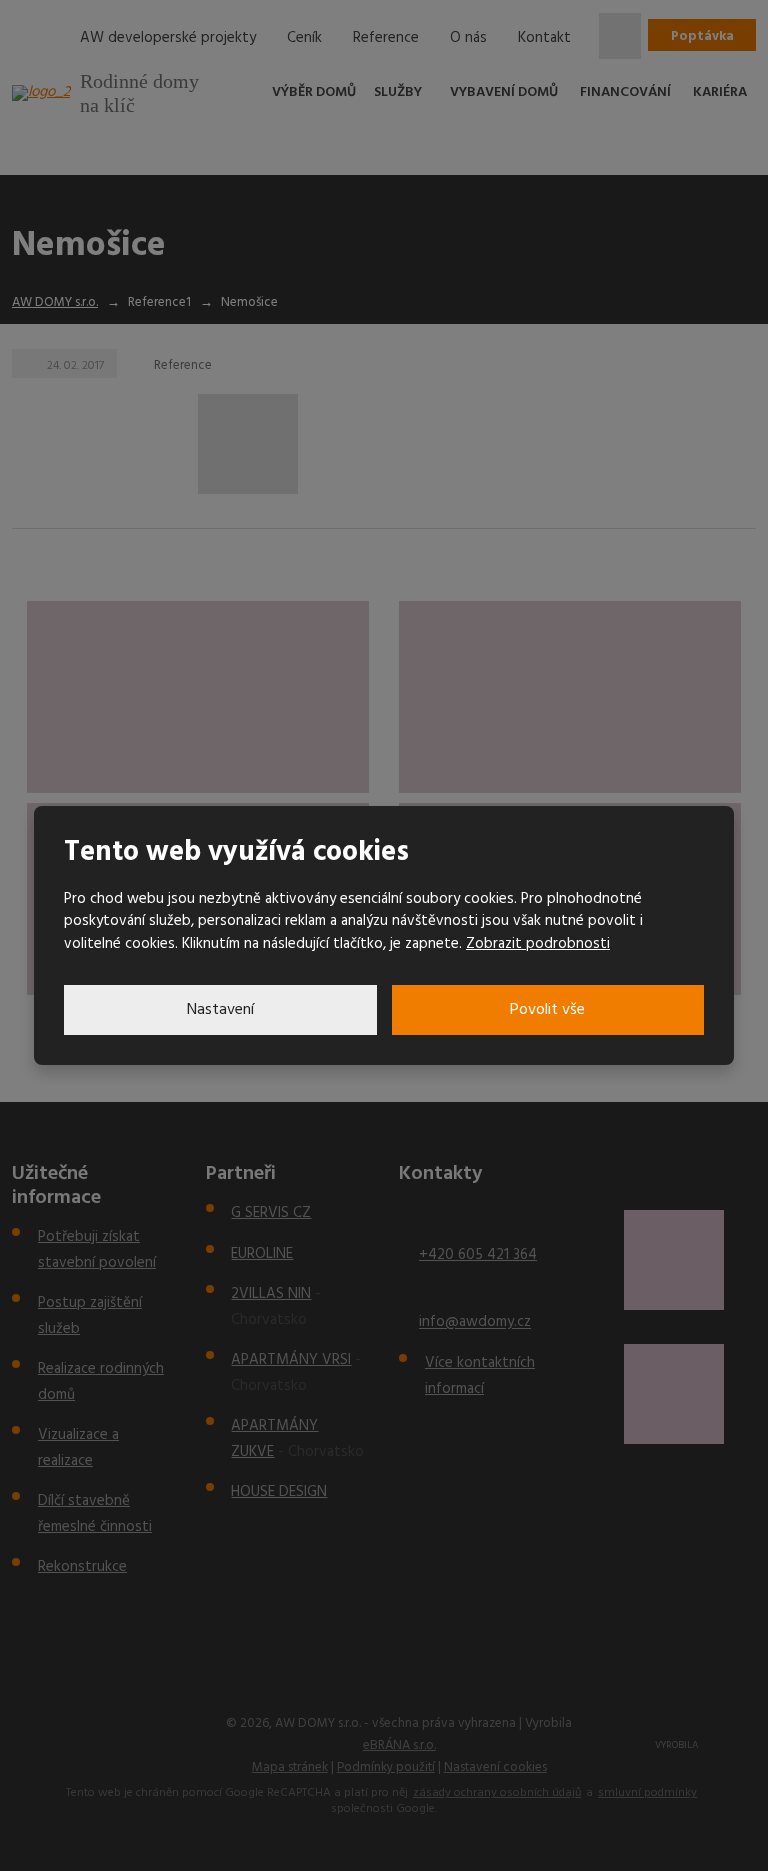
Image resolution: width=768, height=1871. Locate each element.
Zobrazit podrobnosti (538, 944)
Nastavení (220, 1010)
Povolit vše (547, 1010)
